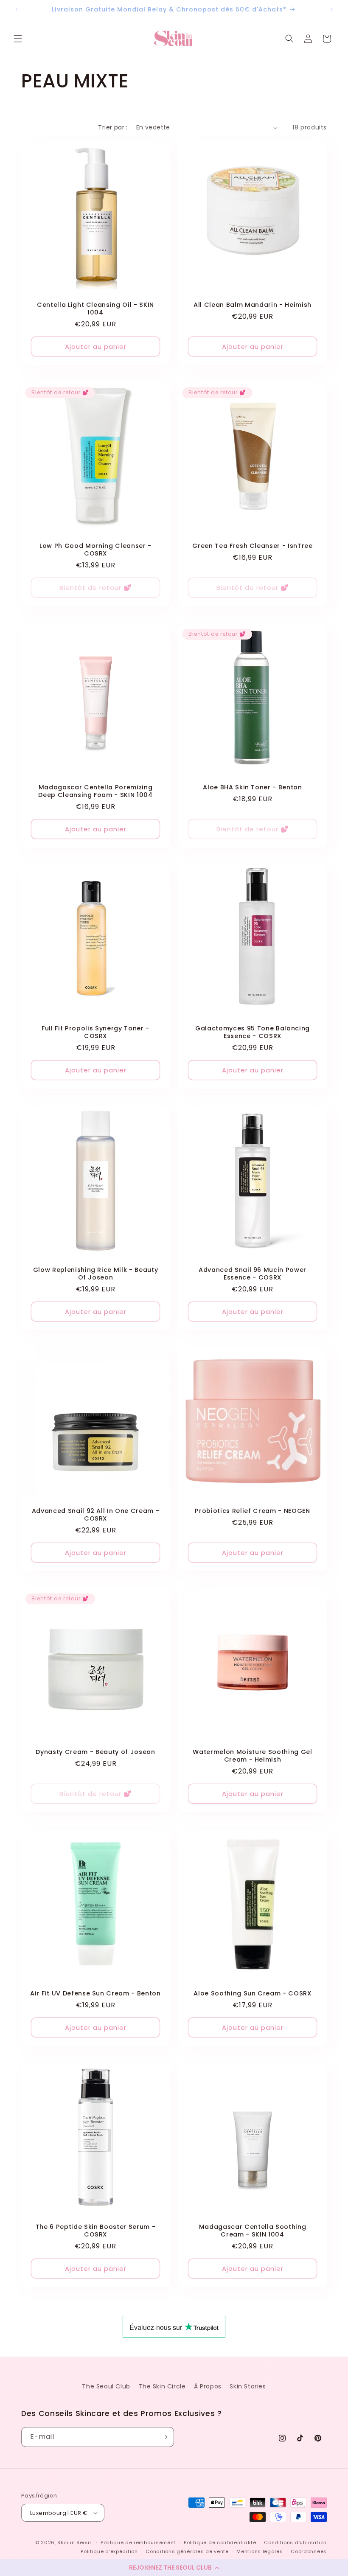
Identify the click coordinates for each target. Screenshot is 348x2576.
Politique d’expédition (109, 2551)
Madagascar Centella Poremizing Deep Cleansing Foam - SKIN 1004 (95, 791)
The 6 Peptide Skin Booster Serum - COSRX (95, 2231)
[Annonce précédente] (17, 9)
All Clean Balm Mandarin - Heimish (253, 305)
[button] (174, 2568)
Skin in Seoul (74, 2542)
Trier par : (113, 127)
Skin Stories (248, 2386)
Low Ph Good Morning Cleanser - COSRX (95, 550)
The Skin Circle (162, 2386)
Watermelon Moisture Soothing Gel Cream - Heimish (252, 1756)
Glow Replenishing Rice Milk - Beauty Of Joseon (96, 1274)
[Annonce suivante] (331, 9)
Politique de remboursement (138, 2542)
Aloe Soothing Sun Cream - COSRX (252, 1993)
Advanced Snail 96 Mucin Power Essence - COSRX (253, 1274)
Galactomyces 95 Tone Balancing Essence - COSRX (253, 1032)
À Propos (208, 2386)
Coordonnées (309, 2551)
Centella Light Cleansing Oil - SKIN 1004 (95, 309)
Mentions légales (260, 2551)
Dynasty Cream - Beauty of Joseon (95, 1752)
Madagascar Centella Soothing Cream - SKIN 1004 (253, 2231)
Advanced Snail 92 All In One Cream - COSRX (96, 1515)
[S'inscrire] (164, 2437)
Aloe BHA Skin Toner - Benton (252, 787)
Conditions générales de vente (187, 2551)
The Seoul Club (106, 2386)
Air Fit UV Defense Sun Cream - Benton (95, 1993)
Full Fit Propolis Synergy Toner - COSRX (95, 1032)
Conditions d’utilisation (295, 2542)
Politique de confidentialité (220, 2542)
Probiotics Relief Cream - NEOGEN (252, 1511)
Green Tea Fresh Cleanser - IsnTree (252, 546)
